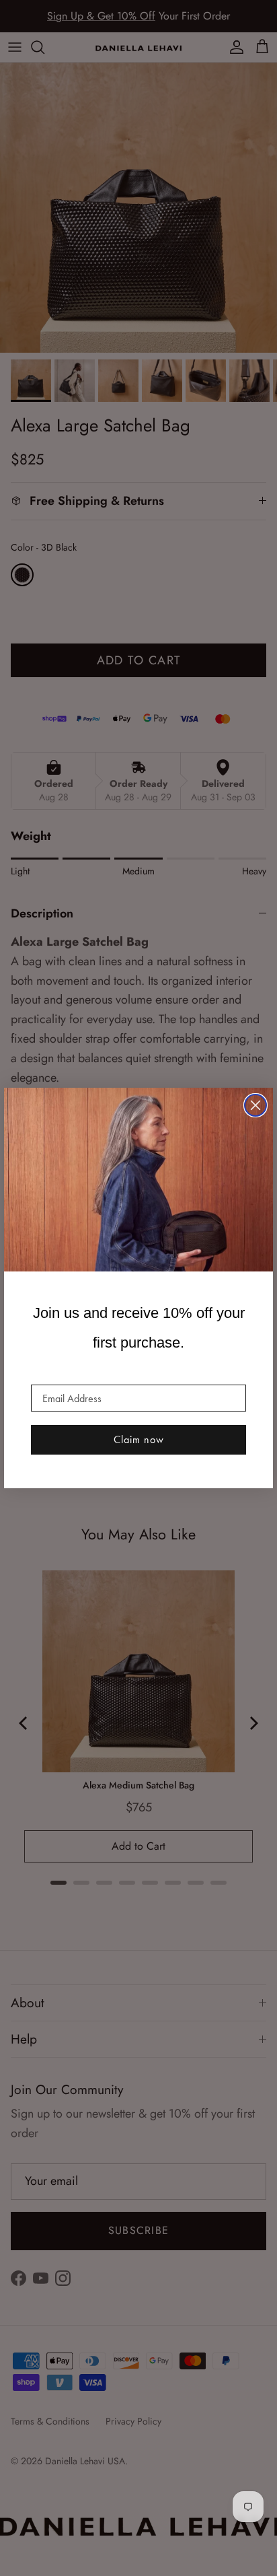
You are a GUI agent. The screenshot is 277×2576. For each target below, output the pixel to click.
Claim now (139, 1439)
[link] (138, 1180)
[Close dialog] (255, 1105)
